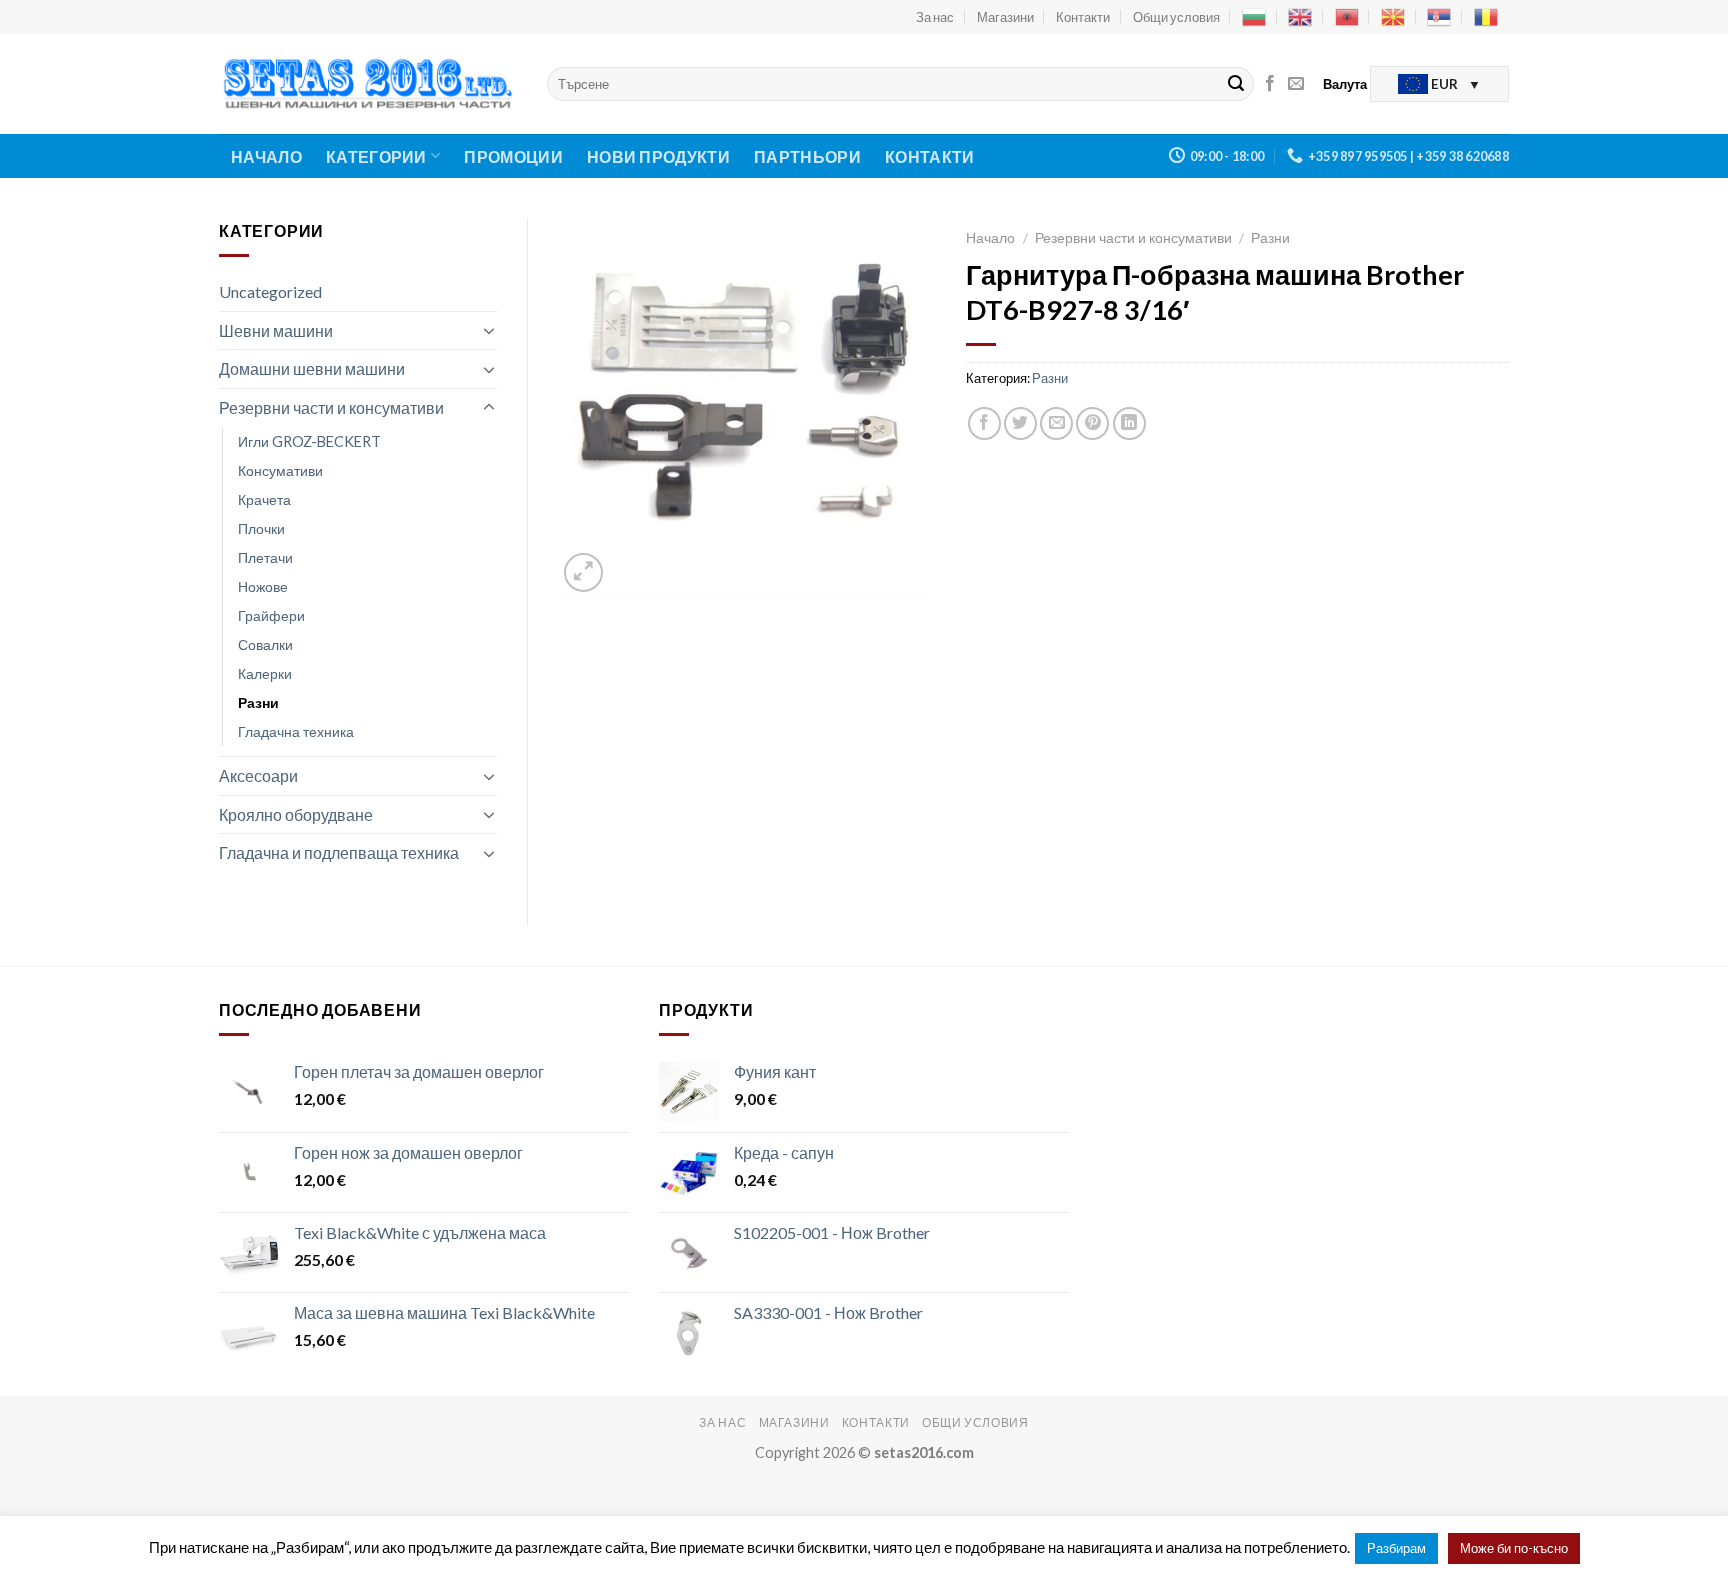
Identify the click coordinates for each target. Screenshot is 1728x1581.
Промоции (513, 156)
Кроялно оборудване (296, 814)
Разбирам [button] (1396, 1548)
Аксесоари (258, 775)
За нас (935, 17)
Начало (266, 156)
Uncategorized (270, 291)
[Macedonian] (1393, 17)
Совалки (265, 644)
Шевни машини (276, 330)
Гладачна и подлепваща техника (339, 852)
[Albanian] (1347, 17)
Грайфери (271, 615)
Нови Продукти (658, 156)
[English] (1300, 17)
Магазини (1005, 17)
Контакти (1083, 17)
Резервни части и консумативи (331, 407)
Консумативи (280, 470)
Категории (376, 156)
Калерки (265, 673)
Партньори (807, 156)
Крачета (264, 499)
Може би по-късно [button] (1514, 1548)
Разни (258, 702)
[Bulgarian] (1254, 17)
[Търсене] (1236, 84)
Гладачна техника (296, 731)
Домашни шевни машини (312, 368)
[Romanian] (1486, 17)
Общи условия (1176, 17)
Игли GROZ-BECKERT (309, 441)
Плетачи (265, 557)
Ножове (263, 586)
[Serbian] (1439, 17)
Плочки (261, 528)
